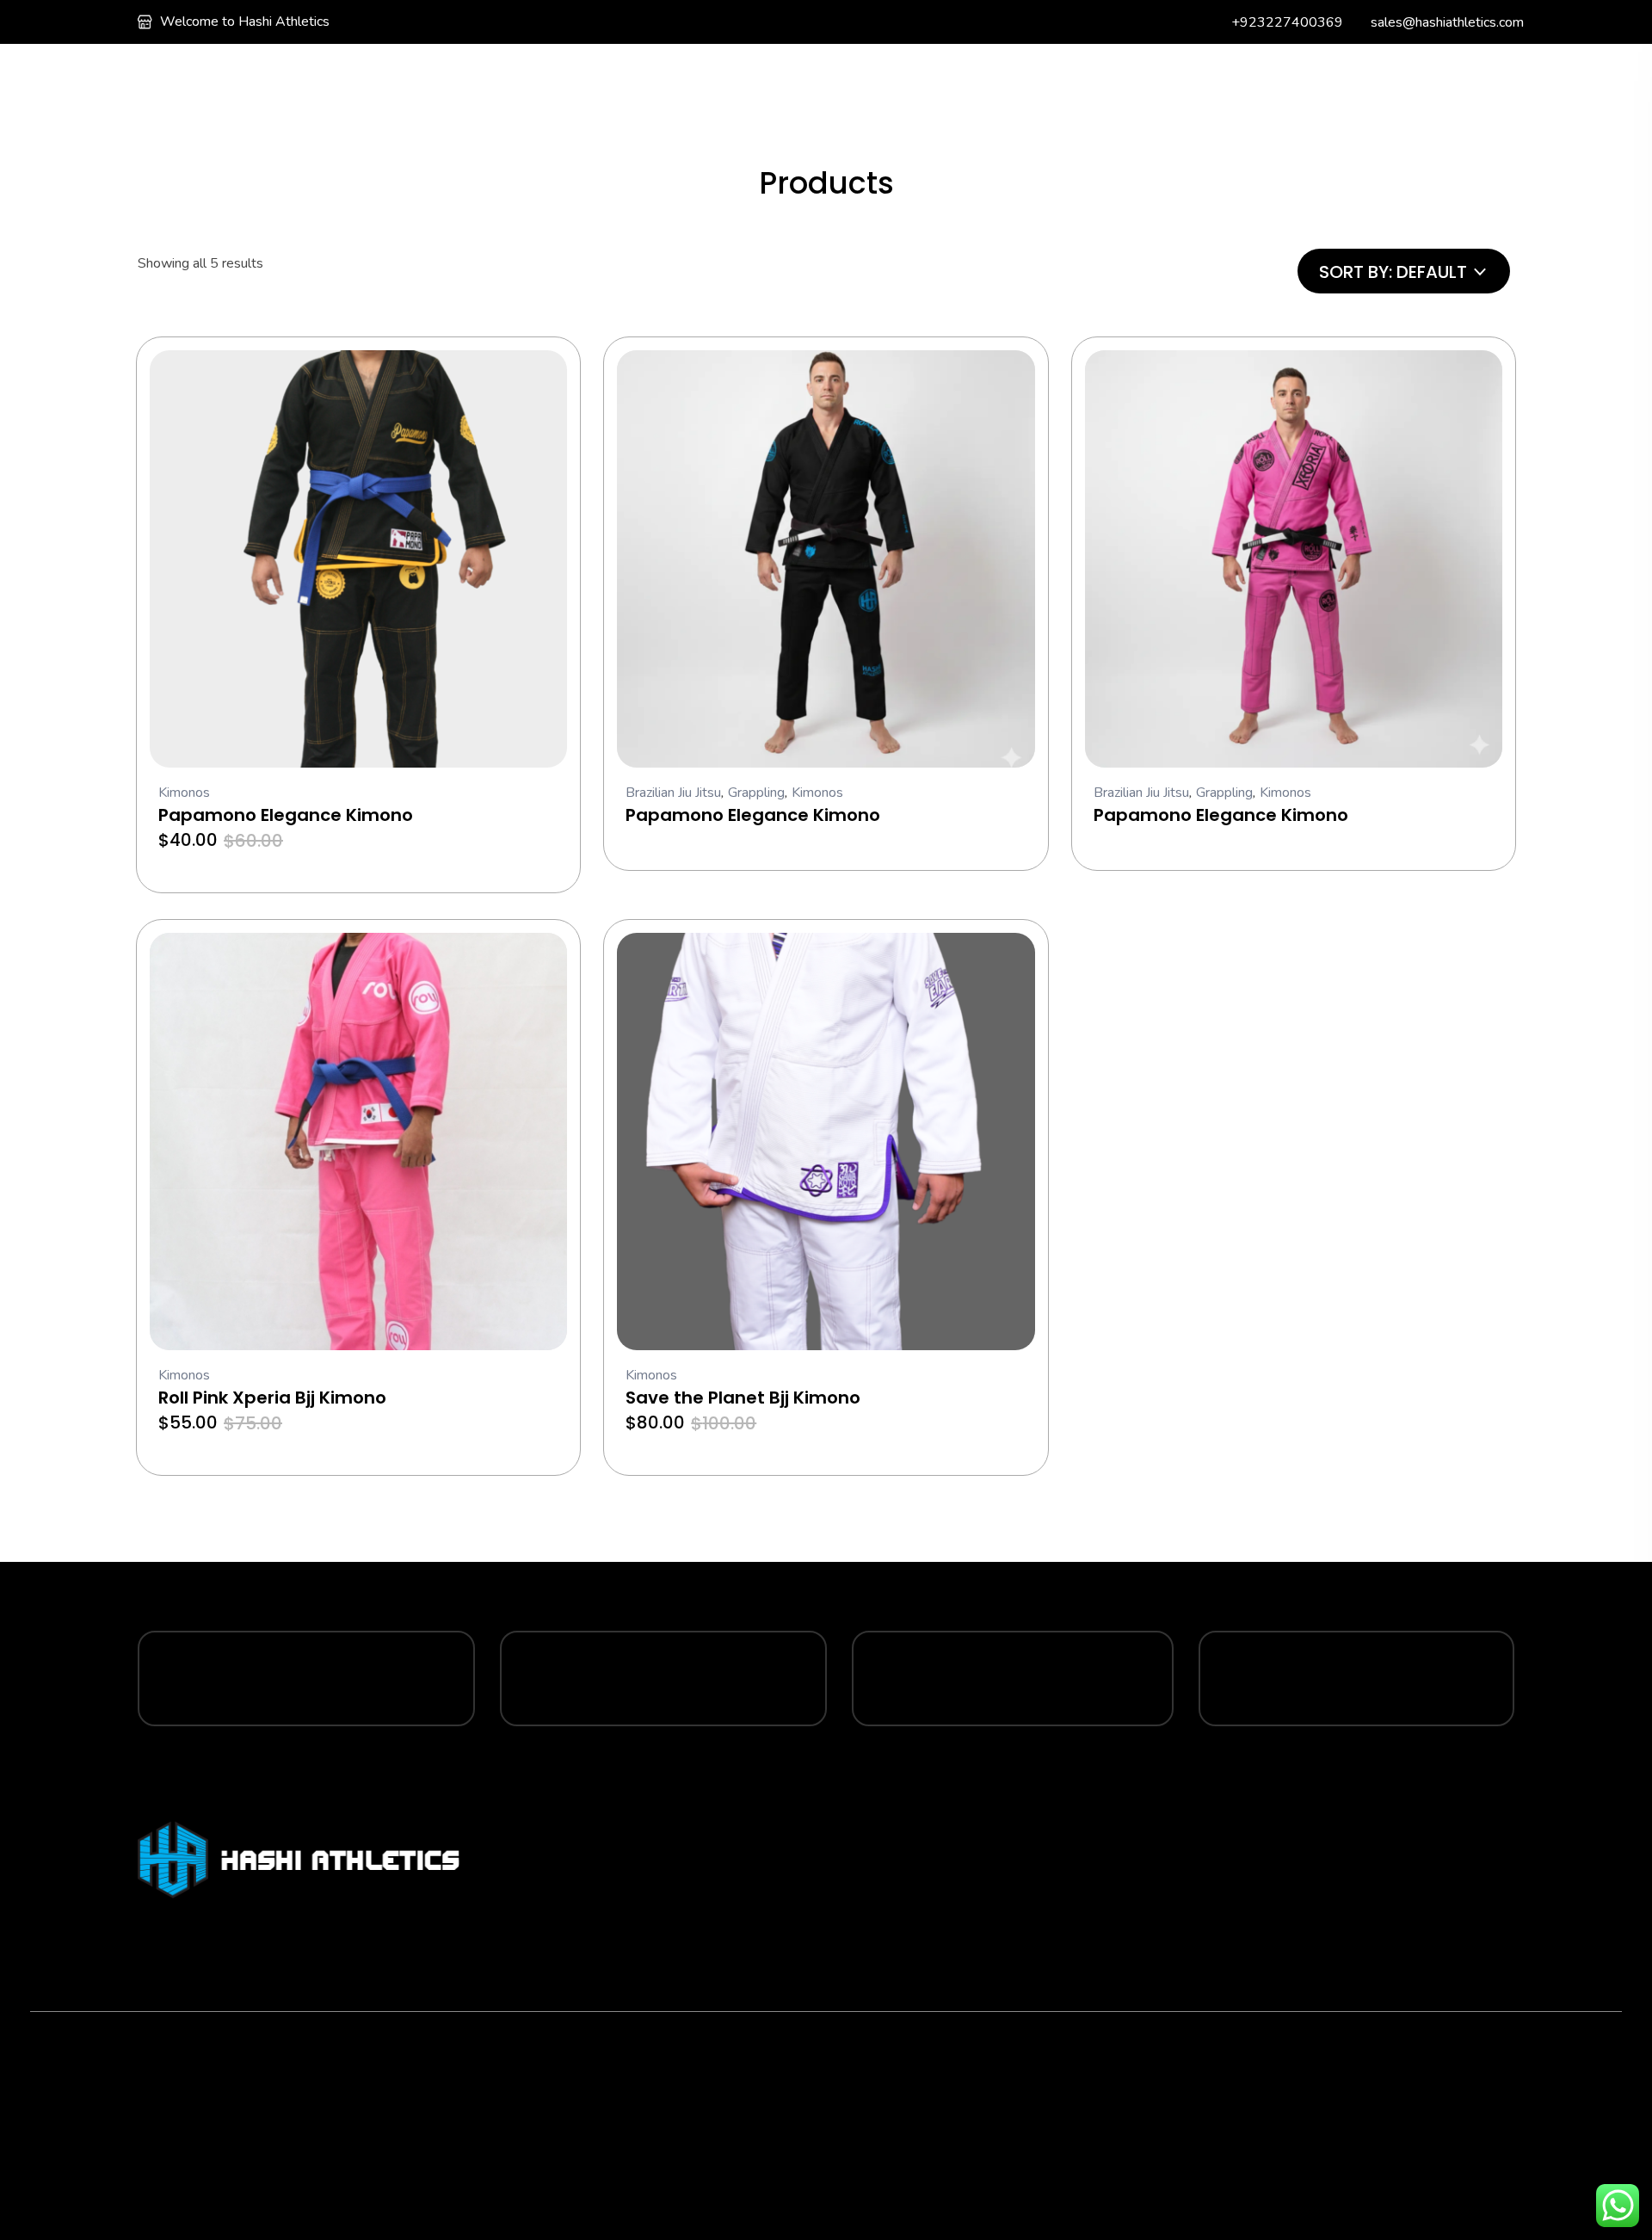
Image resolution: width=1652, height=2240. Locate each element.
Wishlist (1274, 80)
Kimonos (184, 793)
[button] (541, 376)
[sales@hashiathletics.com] (1357, 22)
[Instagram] (243, 2126)
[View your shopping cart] (1424, 83)
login (1373, 82)
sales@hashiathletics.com (1447, 22)
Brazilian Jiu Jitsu (673, 793)
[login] (1334, 82)
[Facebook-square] (243, 2077)
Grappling (756, 793)
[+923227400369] (1218, 22)
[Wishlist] (1227, 80)
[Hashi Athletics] (181, 80)
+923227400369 (1287, 22)
